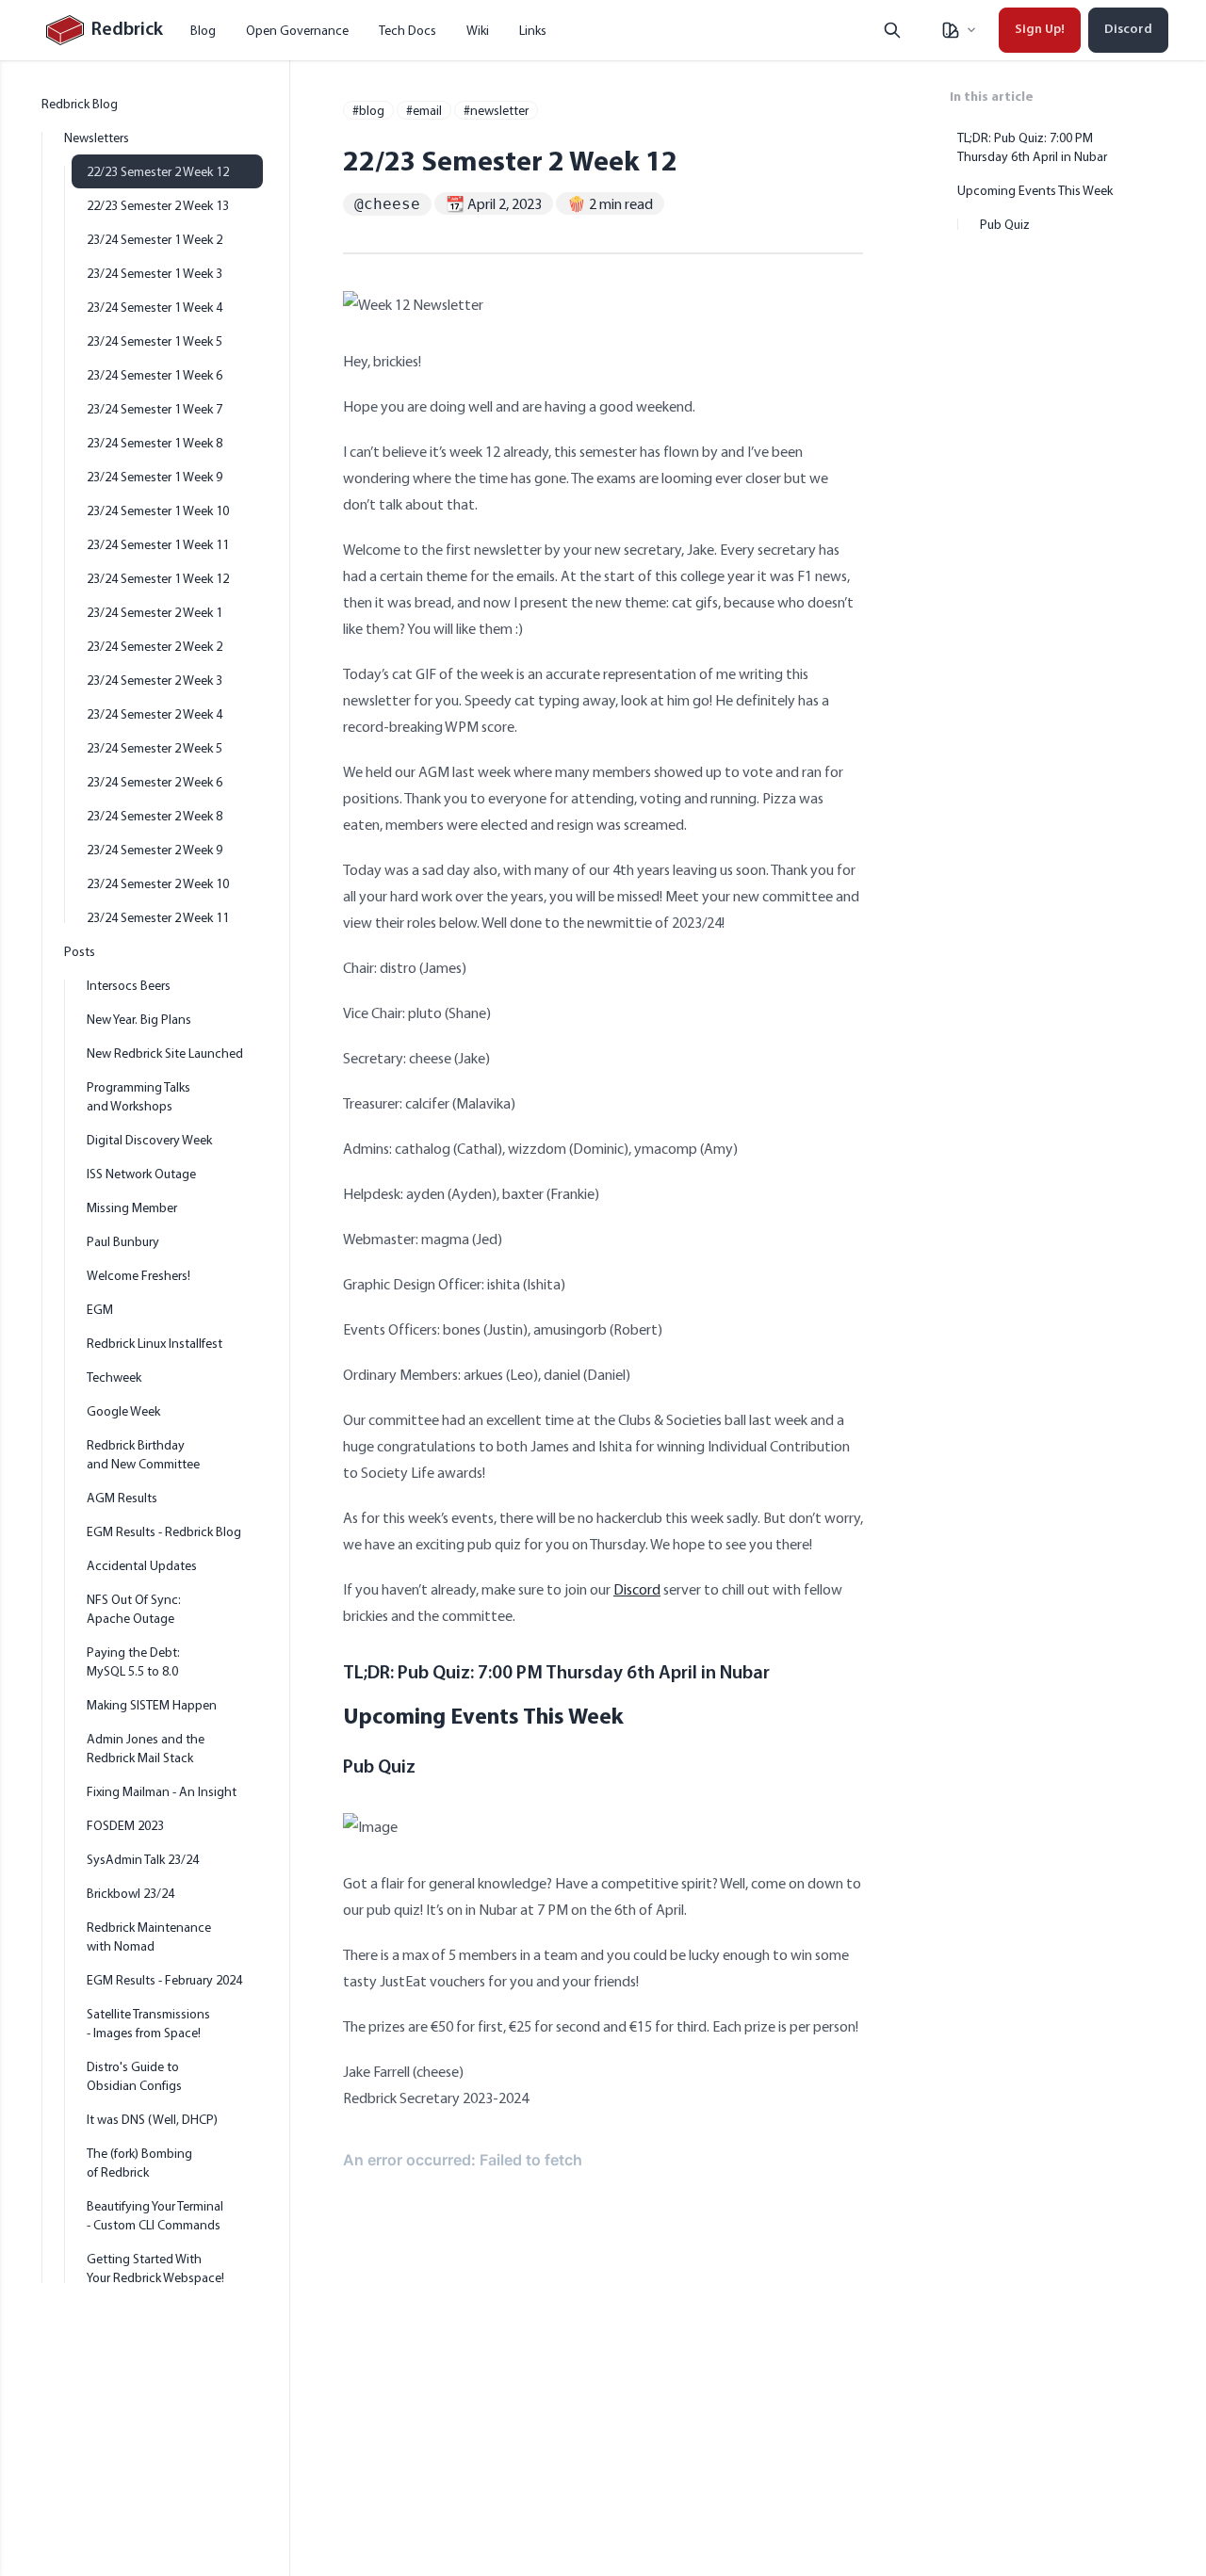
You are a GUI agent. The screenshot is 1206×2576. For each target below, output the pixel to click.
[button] (958, 30)
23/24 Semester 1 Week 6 (155, 375)
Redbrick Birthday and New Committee (143, 1454)
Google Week (123, 1411)
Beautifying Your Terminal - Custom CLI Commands (155, 2215)
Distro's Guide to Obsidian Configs (134, 2076)
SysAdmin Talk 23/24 (143, 1859)
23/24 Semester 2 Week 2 (155, 646)
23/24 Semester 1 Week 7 (155, 409)
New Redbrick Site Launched (165, 1053)
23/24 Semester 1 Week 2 (155, 239)
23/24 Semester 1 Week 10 (158, 510)
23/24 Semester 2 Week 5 (155, 748)
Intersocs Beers (129, 985)
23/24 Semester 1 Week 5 (155, 341)
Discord (1128, 30)
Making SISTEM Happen (152, 1705)
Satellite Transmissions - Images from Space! (148, 2023)
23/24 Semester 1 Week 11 (158, 544)
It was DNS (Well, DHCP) (152, 2119)
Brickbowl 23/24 (130, 1893)
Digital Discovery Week (149, 1140)
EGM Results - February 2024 (164, 1980)
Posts (80, 951)
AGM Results (122, 1498)
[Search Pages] (892, 30)
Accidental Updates (142, 1565)
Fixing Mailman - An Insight (162, 1791)
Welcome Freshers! (139, 1275)
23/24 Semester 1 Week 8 (155, 443)
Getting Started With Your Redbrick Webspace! (155, 2268)
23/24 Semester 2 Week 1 (155, 612)
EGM (100, 1309)
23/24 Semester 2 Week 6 (155, 782)
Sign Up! (1040, 30)
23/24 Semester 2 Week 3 (155, 680)
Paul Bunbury (123, 1241)
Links (533, 30)
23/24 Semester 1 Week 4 (155, 307)
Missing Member (132, 1207)
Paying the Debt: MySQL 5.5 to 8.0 (133, 1661)
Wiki (478, 30)
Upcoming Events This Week (483, 1715)
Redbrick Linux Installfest (155, 1343)
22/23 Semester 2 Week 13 (158, 205)
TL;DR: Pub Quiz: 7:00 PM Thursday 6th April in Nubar (556, 1674)
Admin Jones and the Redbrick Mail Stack (146, 1748)
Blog (203, 30)
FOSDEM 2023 (125, 1825)
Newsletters (97, 138)
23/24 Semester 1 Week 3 (155, 273)
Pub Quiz (379, 1768)
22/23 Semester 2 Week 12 (158, 171)
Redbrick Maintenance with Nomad (149, 1936)
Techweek (114, 1377)
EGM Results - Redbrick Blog (164, 1531)
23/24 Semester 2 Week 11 (158, 917)
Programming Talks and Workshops (139, 1096)
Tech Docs (407, 30)
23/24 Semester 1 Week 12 (158, 578)
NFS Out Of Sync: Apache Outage (134, 1609)
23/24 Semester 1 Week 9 (155, 477)
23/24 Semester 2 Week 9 (155, 850)
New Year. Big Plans (139, 1019)
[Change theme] (958, 30)
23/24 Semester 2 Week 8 (155, 816)
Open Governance (297, 30)
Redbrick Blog (80, 104)
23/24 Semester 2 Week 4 (155, 714)
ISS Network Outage (141, 1174)
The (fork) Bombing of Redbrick (139, 2163)
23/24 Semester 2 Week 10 (158, 883)
